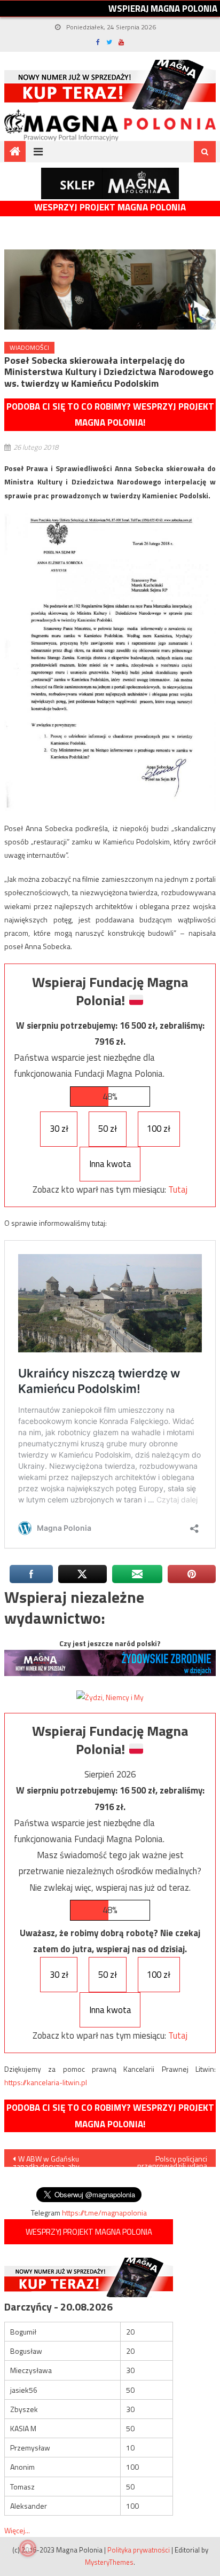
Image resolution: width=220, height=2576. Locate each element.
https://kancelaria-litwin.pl (46, 2082)
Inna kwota (110, 1164)
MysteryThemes (109, 2562)
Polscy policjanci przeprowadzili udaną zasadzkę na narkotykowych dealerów (163, 2160)
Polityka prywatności (139, 2550)
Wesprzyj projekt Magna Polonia (110, 208)
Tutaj (178, 1189)
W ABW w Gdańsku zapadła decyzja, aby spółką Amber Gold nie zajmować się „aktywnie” (52, 2160)
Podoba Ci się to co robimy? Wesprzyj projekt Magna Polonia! (110, 415)
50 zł (108, 1129)
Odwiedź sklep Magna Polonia (110, 183)
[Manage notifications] (28, 2548)
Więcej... (17, 2530)
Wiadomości (29, 347)
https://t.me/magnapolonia (104, 2213)
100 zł (159, 1129)
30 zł (59, 1129)
